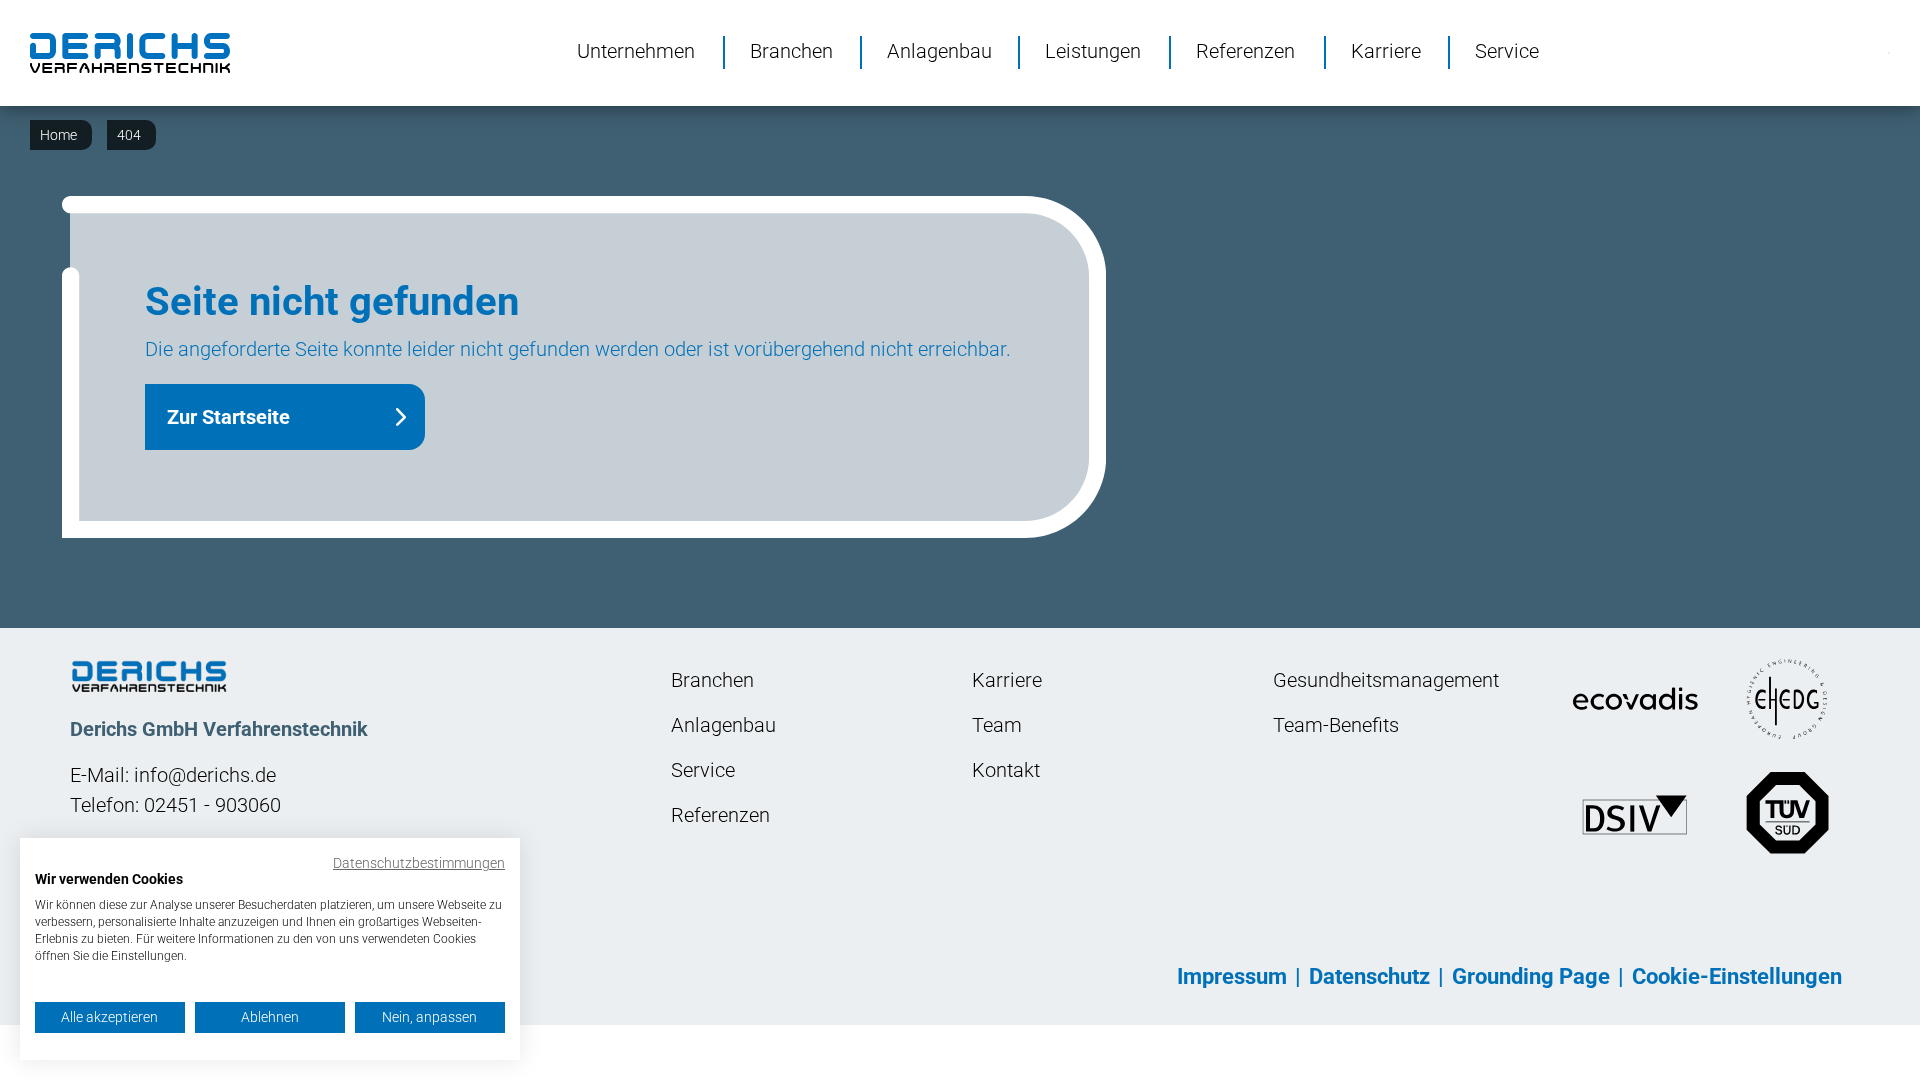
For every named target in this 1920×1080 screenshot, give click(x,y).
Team (997, 725)
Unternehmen (636, 50)
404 (129, 135)
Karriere (1386, 50)
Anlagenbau (939, 50)
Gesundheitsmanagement (1386, 680)
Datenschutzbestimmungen (419, 863)
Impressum (1232, 976)
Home (58, 135)
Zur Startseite (228, 417)
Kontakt (1006, 770)
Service (1507, 50)
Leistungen (1093, 50)
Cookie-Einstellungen (1737, 976)
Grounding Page (1531, 976)
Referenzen (1245, 50)
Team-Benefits (1336, 725)
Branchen (791, 50)
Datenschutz (1369, 976)
